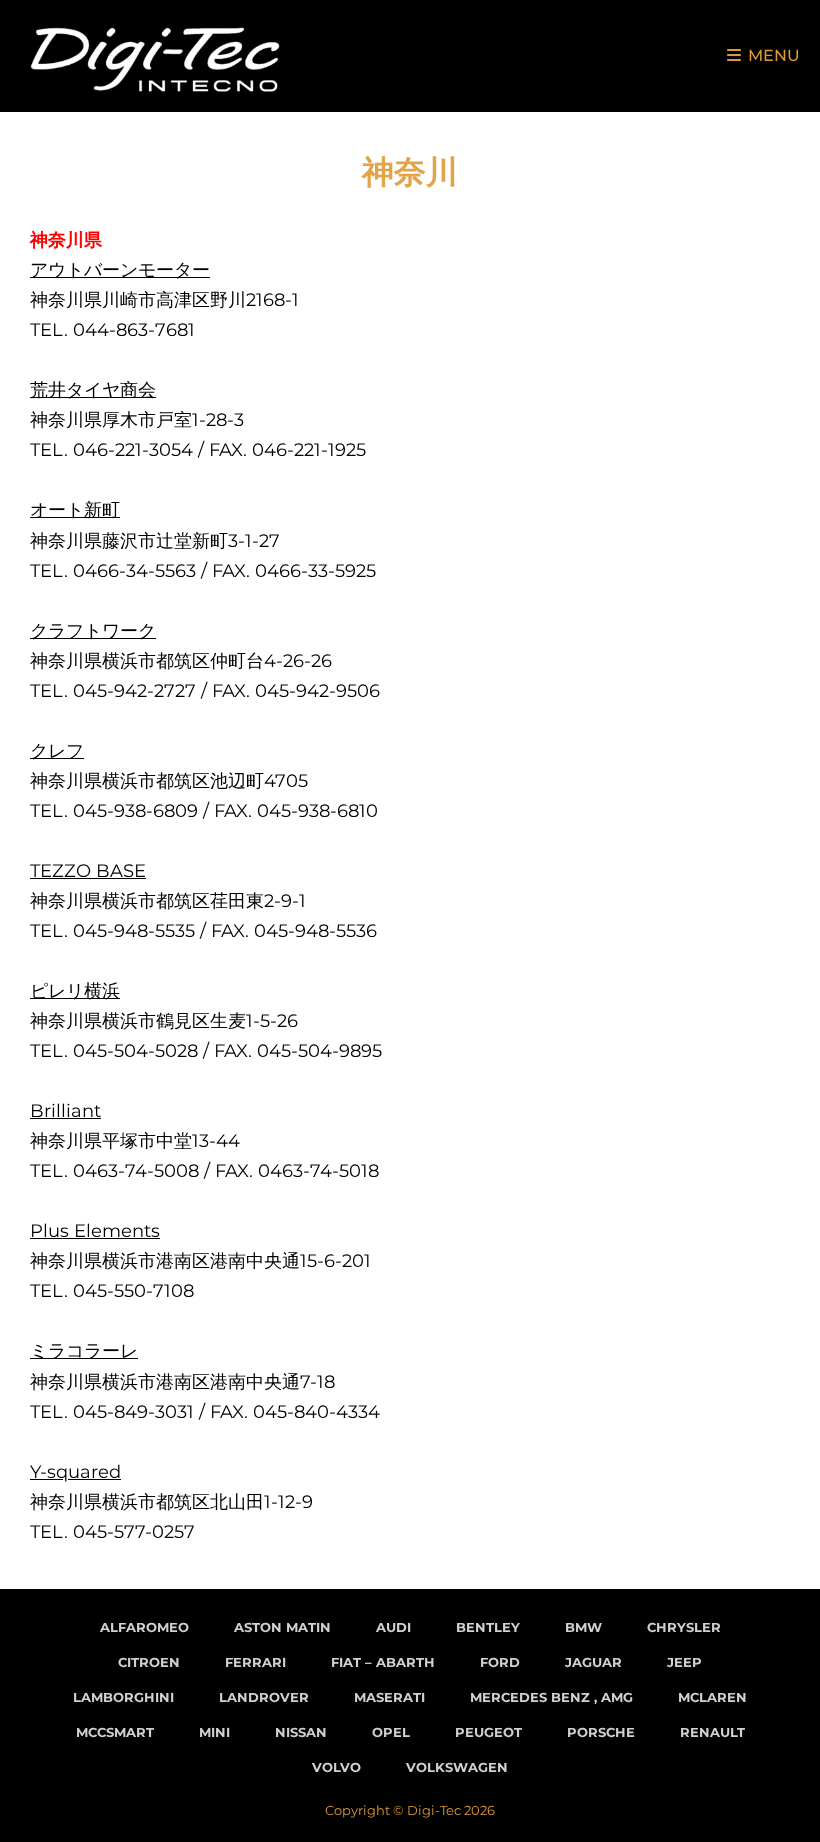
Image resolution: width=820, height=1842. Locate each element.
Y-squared (75, 1472)
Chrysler (684, 1627)
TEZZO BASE (88, 871)
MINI (214, 1732)
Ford (500, 1662)
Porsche (601, 1732)
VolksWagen (457, 1767)
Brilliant (65, 1111)
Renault (712, 1732)
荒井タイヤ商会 (93, 390)
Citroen (149, 1662)
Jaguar (593, 1662)
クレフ (57, 751)
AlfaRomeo (144, 1627)
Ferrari (255, 1662)
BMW (583, 1627)
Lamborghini (123, 1697)
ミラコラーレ (84, 1351)
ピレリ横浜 (75, 991)
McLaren (712, 1697)
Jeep (684, 1662)
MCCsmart (115, 1732)
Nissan (301, 1732)
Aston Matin (282, 1627)
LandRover (264, 1697)
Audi (393, 1627)
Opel (391, 1732)
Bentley (488, 1627)
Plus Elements (95, 1231)
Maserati (389, 1697)
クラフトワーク (93, 631)
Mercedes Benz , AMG (551, 1697)
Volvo (336, 1767)
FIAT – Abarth (383, 1662)
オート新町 (75, 510)
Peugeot (488, 1732)
